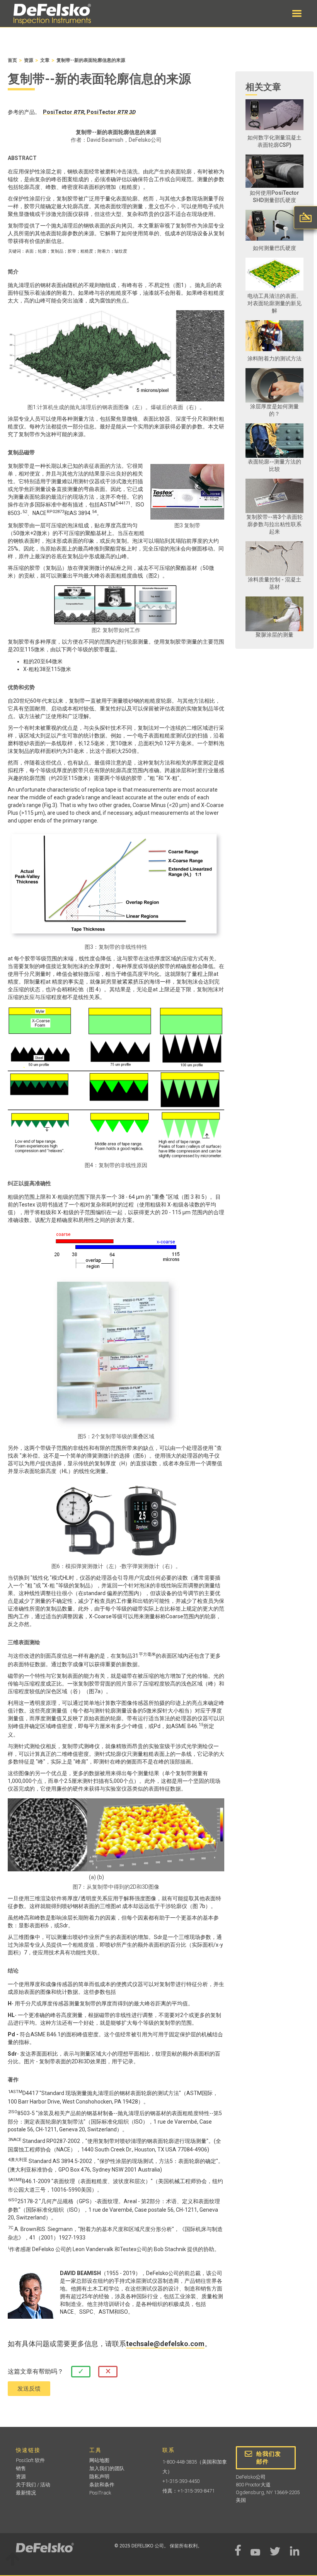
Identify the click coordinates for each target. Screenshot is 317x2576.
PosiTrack (100, 2493)
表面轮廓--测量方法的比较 (274, 465)
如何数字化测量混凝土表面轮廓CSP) (274, 141)
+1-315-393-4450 (181, 2481)
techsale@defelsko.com (165, 2344)
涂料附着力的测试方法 (274, 359)
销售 (21, 2468)
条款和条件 (102, 2485)
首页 (12, 60)
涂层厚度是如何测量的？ (274, 410)
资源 (29, 60)
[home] (52, 14)
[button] (297, 14)
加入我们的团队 (107, 2468)
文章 (45, 60)
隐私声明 (99, 2477)
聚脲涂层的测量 (274, 635)
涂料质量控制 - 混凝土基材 (274, 583)
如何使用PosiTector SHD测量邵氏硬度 (274, 196)
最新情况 (26, 2493)
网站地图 (99, 2460)
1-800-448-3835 (180, 2462)
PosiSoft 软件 (30, 2460)
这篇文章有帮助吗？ (36, 2371)
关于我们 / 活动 (33, 2485)
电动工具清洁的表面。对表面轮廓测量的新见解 (274, 303)
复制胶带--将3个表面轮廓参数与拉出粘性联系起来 (274, 524)
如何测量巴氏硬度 (274, 248)
